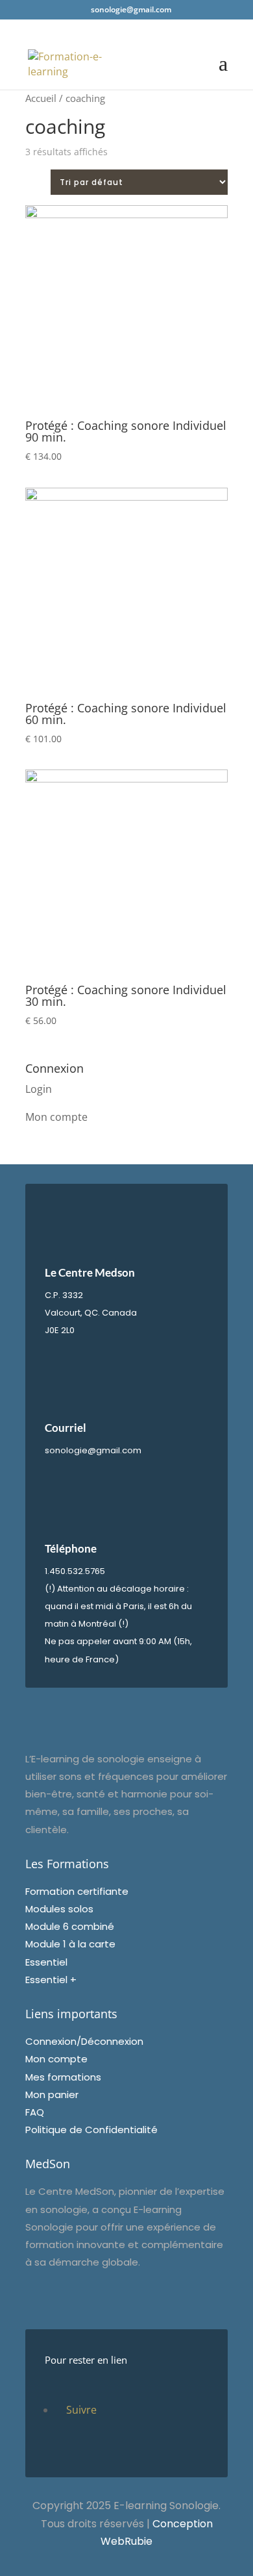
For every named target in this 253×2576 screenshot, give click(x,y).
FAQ (35, 2112)
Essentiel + (51, 1980)
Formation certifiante (77, 1891)
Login (39, 1089)
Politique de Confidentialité (91, 2130)
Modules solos (59, 1909)
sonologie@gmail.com (93, 1450)
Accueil (41, 98)
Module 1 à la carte (70, 1944)
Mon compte (56, 1117)
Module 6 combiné (70, 1926)
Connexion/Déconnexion (84, 2041)
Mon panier (52, 2095)
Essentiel (46, 1962)
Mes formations (63, 2077)
